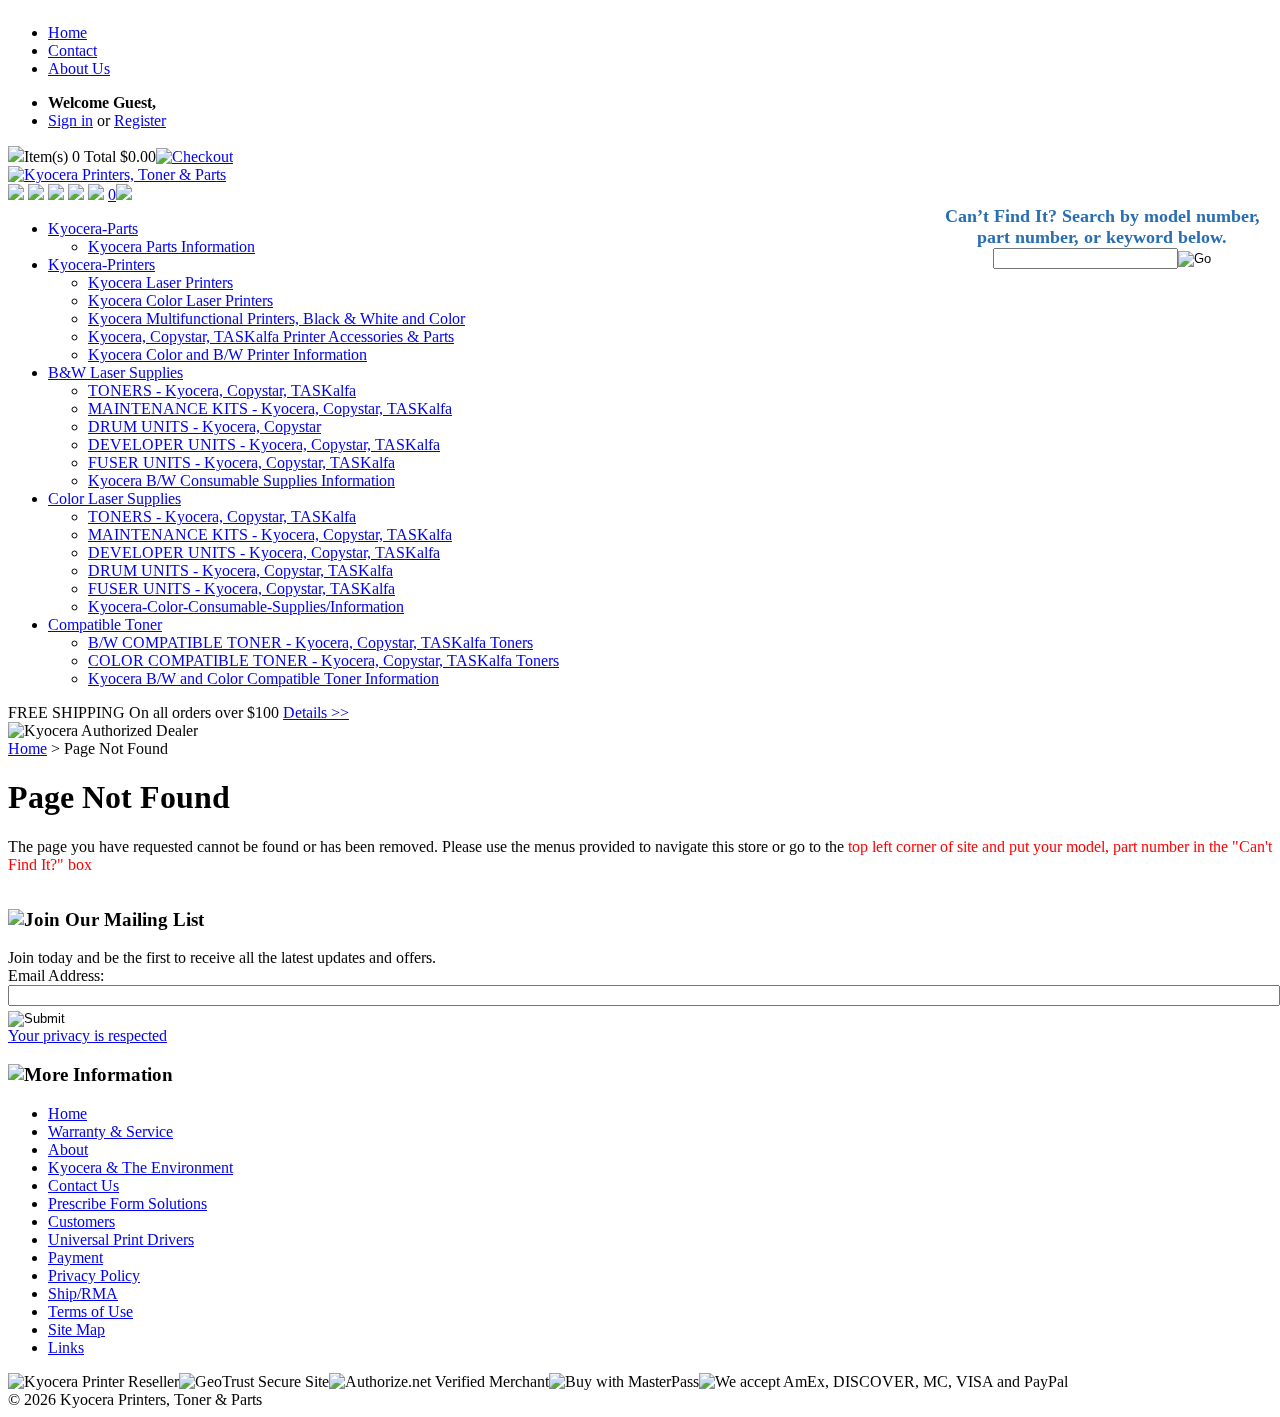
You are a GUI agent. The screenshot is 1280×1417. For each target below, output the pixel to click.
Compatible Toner (105, 624)
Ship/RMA (83, 1293)
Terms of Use (90, 1311)
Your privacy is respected (87, 1035)
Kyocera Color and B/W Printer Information (227, 354)
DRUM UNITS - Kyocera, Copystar (204, 426)
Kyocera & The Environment (140, 1167)
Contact (72, 50)
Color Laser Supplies (114, 498)
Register (140, 120)
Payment (75, 1257)
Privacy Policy (94, 1275)
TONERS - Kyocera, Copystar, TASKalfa (222, 390)
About (68, 1149)
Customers (81, 1221)
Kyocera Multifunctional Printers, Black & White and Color (276, 318)
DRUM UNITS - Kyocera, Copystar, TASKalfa (240, 570)
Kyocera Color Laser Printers (180, 300)
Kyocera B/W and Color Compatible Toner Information (263, 678)
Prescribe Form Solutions (127, 1203)
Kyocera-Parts (93, 228)
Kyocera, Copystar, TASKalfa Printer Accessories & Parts (271, 336)
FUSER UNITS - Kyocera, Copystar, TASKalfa (241, 462)
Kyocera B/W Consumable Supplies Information (241, 480)
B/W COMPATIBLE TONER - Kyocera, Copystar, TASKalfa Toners (310, 642)
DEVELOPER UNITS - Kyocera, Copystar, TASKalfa (264, 444)
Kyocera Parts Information (171, 246)
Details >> (316, 712)
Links (66, 1347)
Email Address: (56, 975)
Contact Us (83, 1185)
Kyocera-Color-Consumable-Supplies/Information (246, 606)
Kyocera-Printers (101, 264)
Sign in (70, 120)
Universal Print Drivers (121, 1239)
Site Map (76, 1329)
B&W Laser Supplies (115, 372)
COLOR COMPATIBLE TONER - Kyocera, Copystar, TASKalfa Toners (323, 660)
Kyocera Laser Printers (160, 282)
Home (67, 32)
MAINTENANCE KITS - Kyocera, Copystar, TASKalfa (270, 408)
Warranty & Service (110, 1131)
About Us (79, 68)
